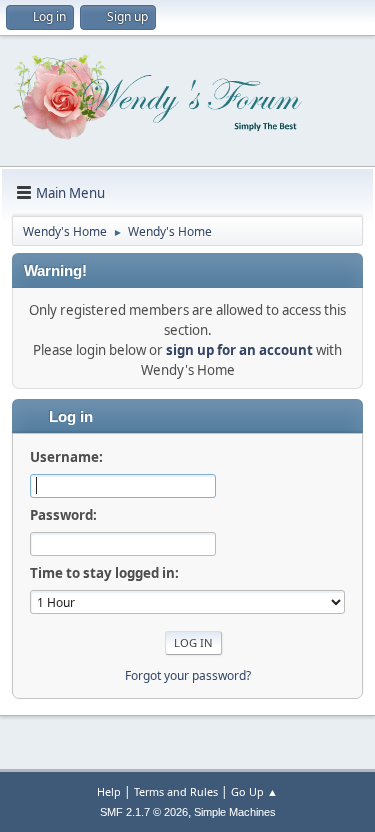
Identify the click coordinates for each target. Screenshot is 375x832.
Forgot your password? (188, 675)
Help (109, 791)
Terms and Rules (176, 791)
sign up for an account (239, 350)
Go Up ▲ (254, 791)
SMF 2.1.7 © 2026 (144, 812)
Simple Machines (235, 812)
